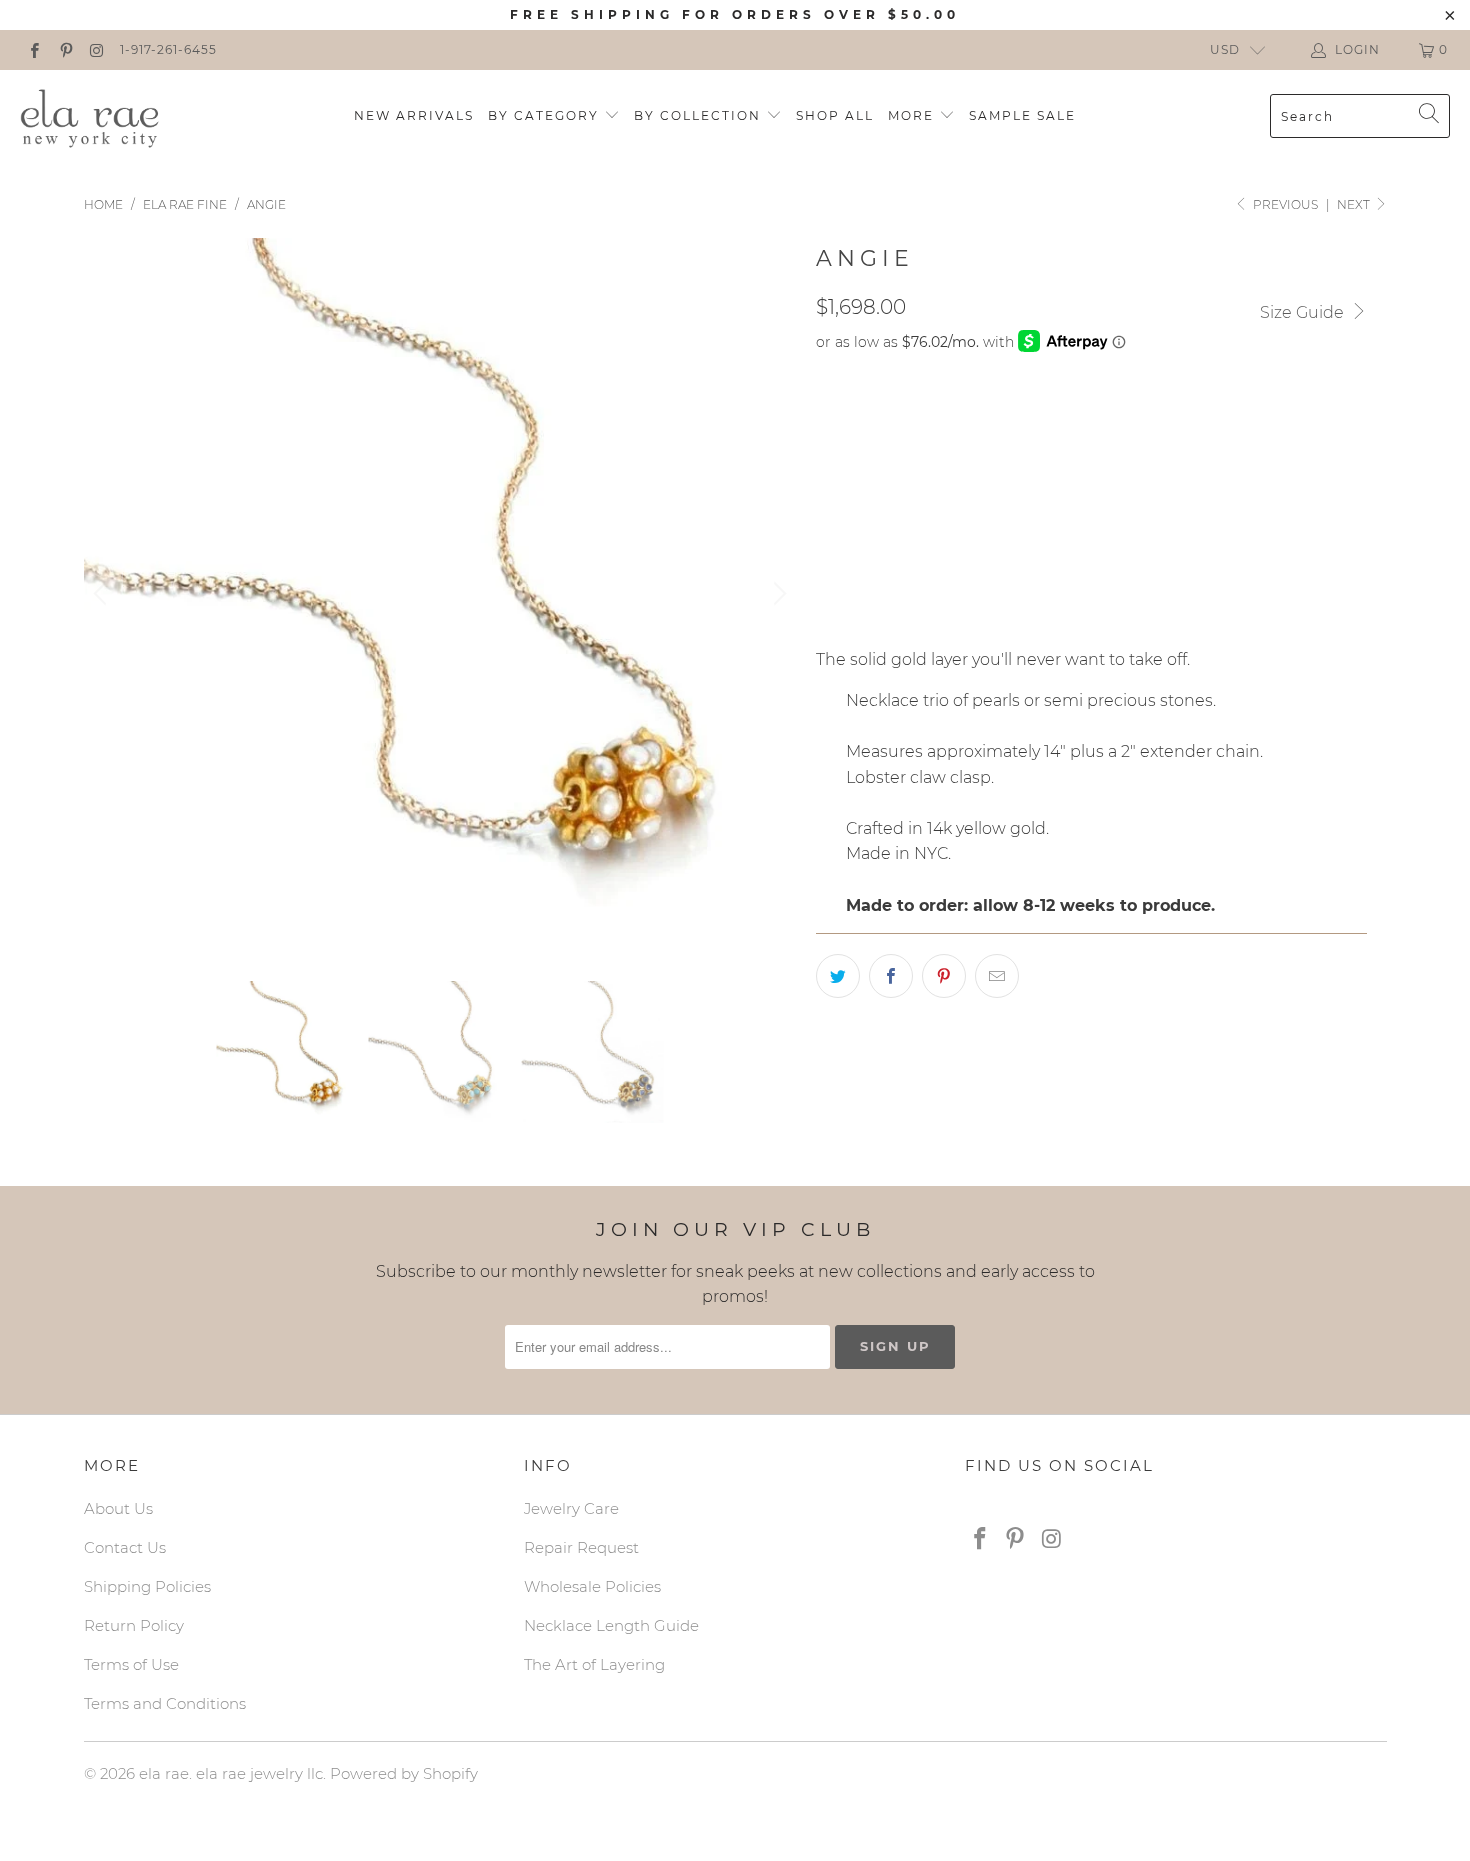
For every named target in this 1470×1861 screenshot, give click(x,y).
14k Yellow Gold (893, 506)
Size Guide (1304, 312)
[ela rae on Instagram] (96, 49)
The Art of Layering (594, 1664)
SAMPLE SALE (1022, 115)
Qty (830, 563)
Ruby (1136, 418)
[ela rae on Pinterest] (64, 49)
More (913, 115)
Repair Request (581, 1547)
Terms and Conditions (165, 1703)
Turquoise (1046, 418)
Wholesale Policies (592, 1586)
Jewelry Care (571, 1508)
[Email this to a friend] (997, 976)
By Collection (700, 115)
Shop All (835, 115)
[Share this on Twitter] (838, 976)
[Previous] (103, 594)
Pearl (850, 418)
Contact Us (125, 1547)
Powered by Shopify (404, 1773)
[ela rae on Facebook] (33, 49)
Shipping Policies (147, 1586)
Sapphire (940, 418)
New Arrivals (414, 115)
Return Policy (134, 1625)
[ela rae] (90, 116)
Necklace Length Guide (611, 1625)
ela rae (164, 1773)
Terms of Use (131, 1664)
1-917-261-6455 (168, 49)
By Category (546, 115)
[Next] (777, 594)
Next (1355, 204)
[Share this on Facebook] (891, 976)
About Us (118, 1508)
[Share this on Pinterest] (944, 976)
